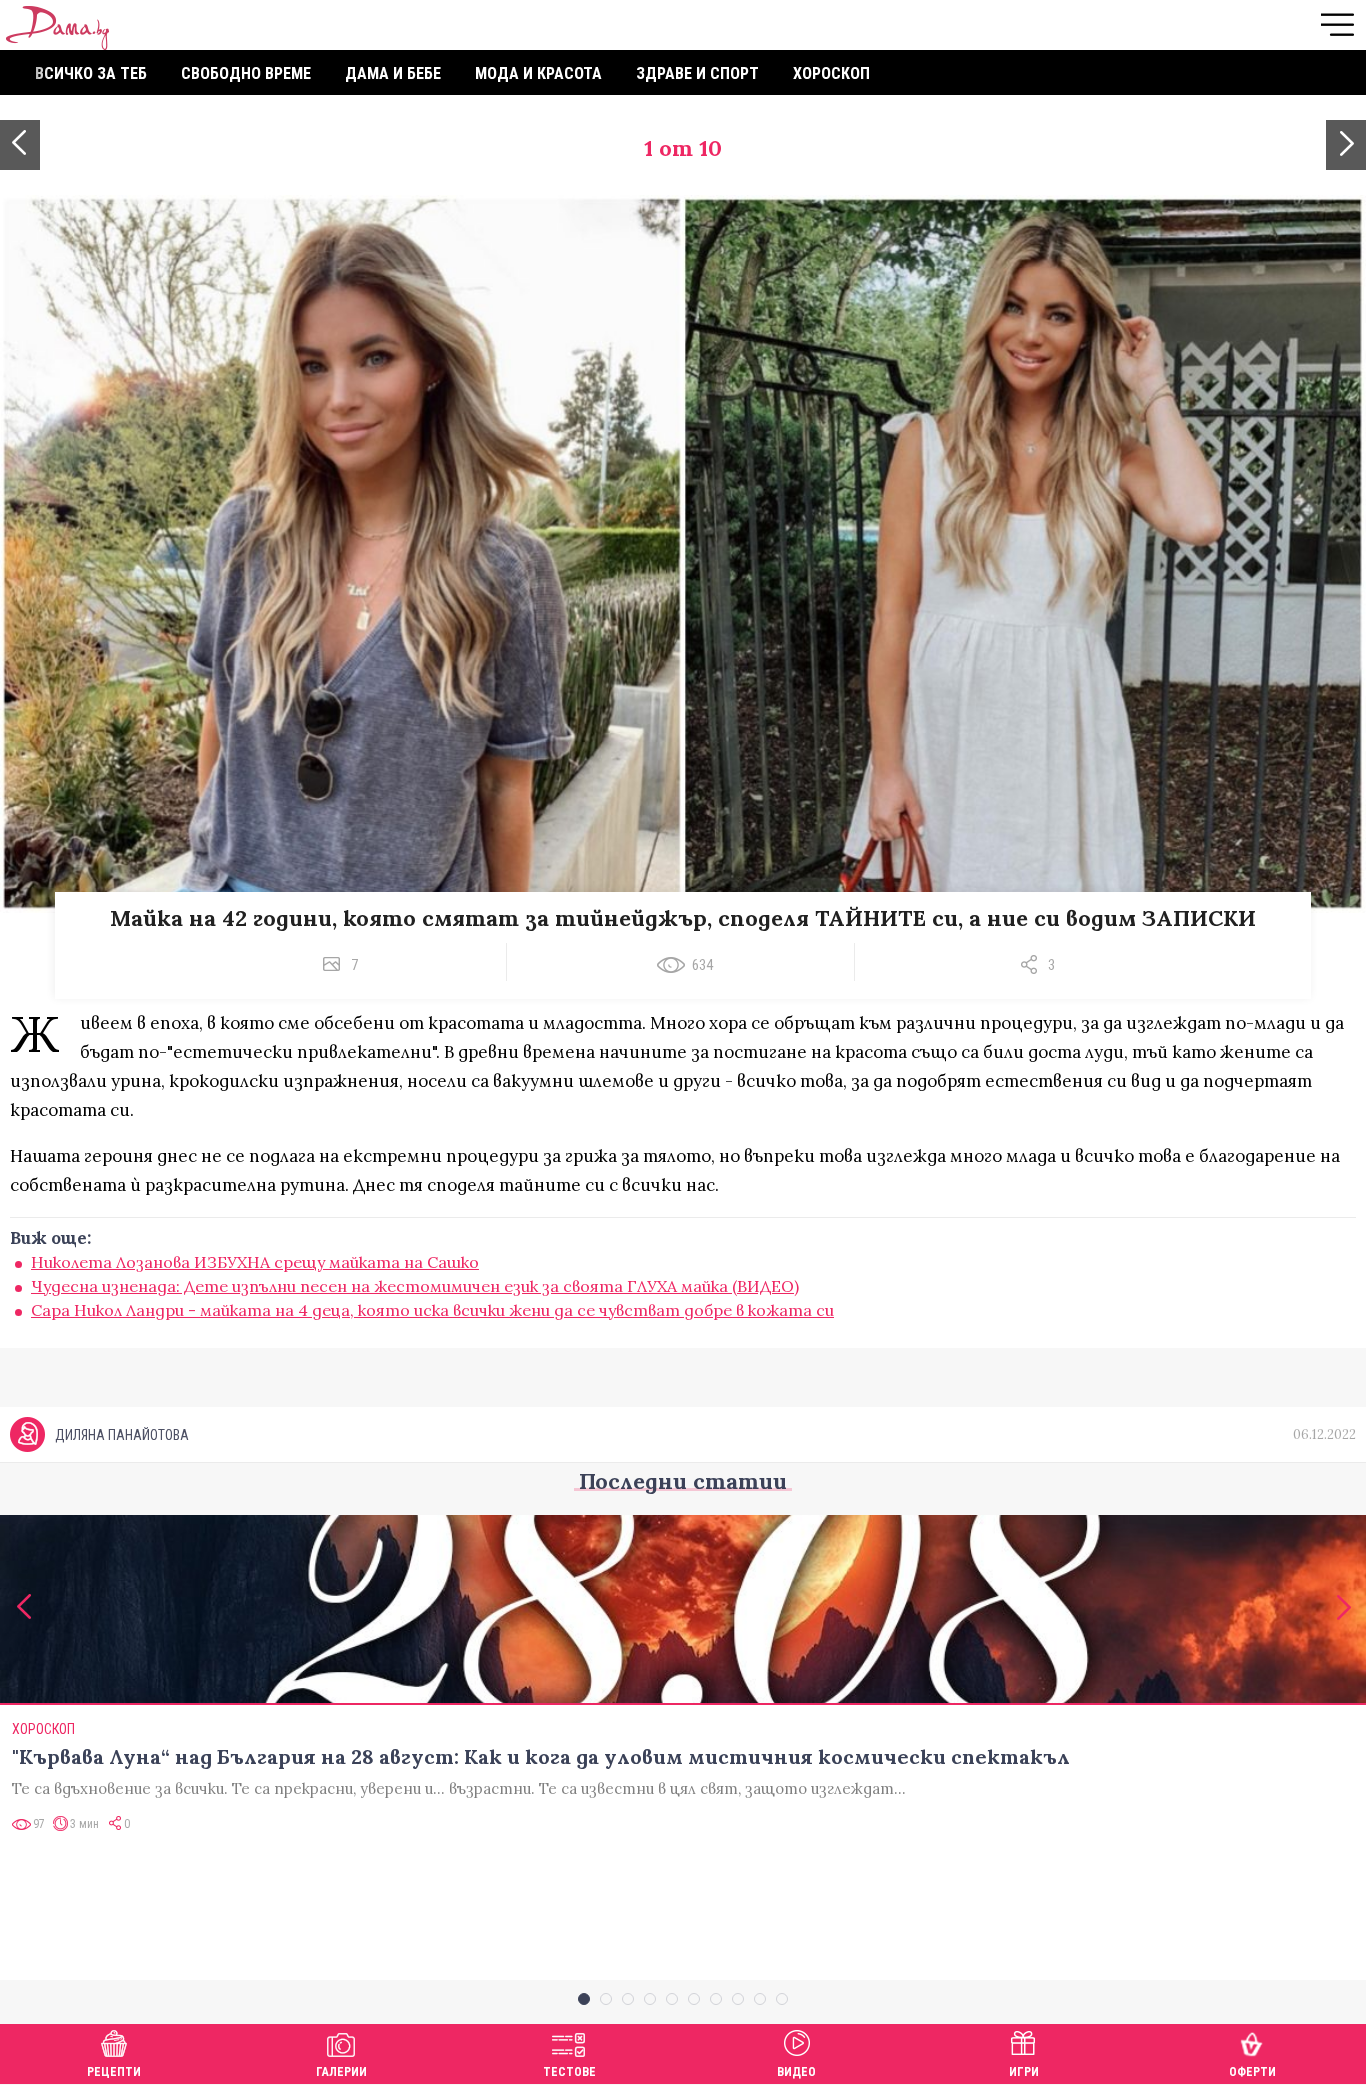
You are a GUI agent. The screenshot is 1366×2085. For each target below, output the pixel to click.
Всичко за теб (91, 73)
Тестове (569, 2072)
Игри (1024, 2072)
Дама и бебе (393, 73)
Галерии (341, 2072)
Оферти (1252, 2072)
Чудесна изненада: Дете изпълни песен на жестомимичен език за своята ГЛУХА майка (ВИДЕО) (415, 1286)
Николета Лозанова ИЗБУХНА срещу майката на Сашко (255, 1262)
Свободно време (246, 73)
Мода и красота (538, 73)
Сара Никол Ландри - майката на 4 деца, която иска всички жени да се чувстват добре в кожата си (432, 1310)
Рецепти (114, 2072)
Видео (796, 2072)
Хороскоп (831, 73)
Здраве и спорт (697, 73)
